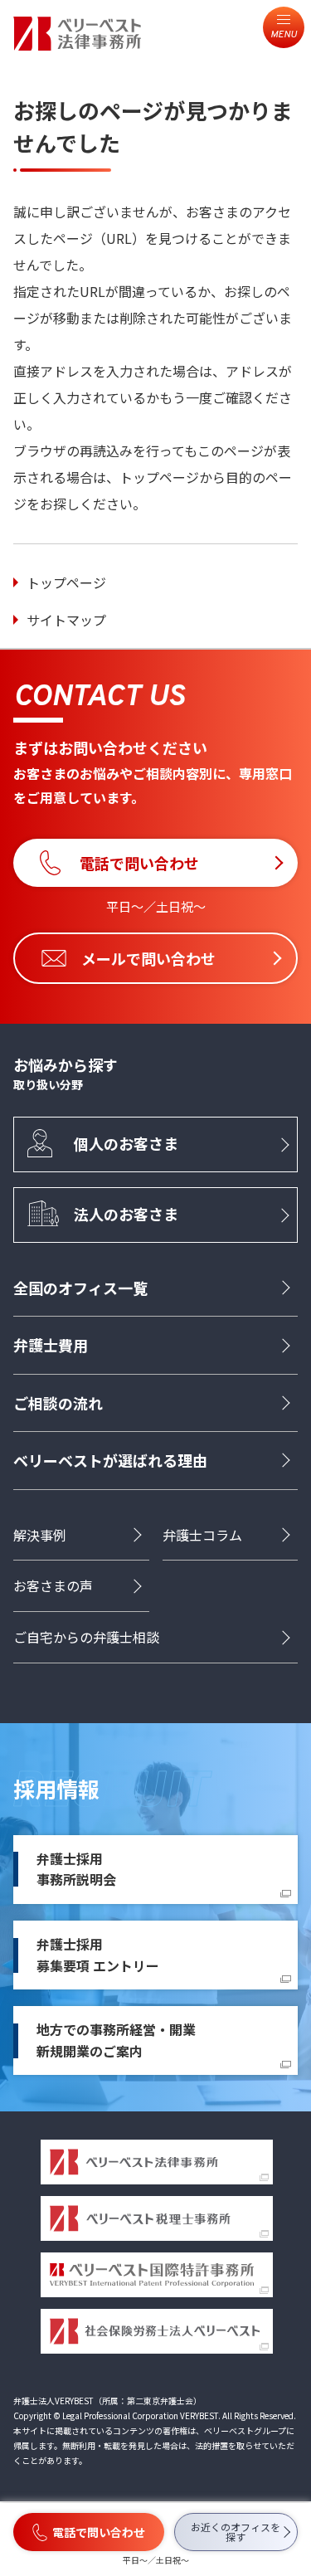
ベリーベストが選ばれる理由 (110, 1460)
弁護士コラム (202, 1535)
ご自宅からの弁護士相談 (86, 1637)
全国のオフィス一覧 (80, 1288)
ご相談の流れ (58, 1403)
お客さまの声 (53, 1585)
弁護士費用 (51, 1345)
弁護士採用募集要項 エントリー (98, 1955)
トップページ (66, 582)
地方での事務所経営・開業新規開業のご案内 (116, 2040)
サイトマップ (66, 620)
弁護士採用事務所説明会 (76, 1869)
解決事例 (40, 1535)
